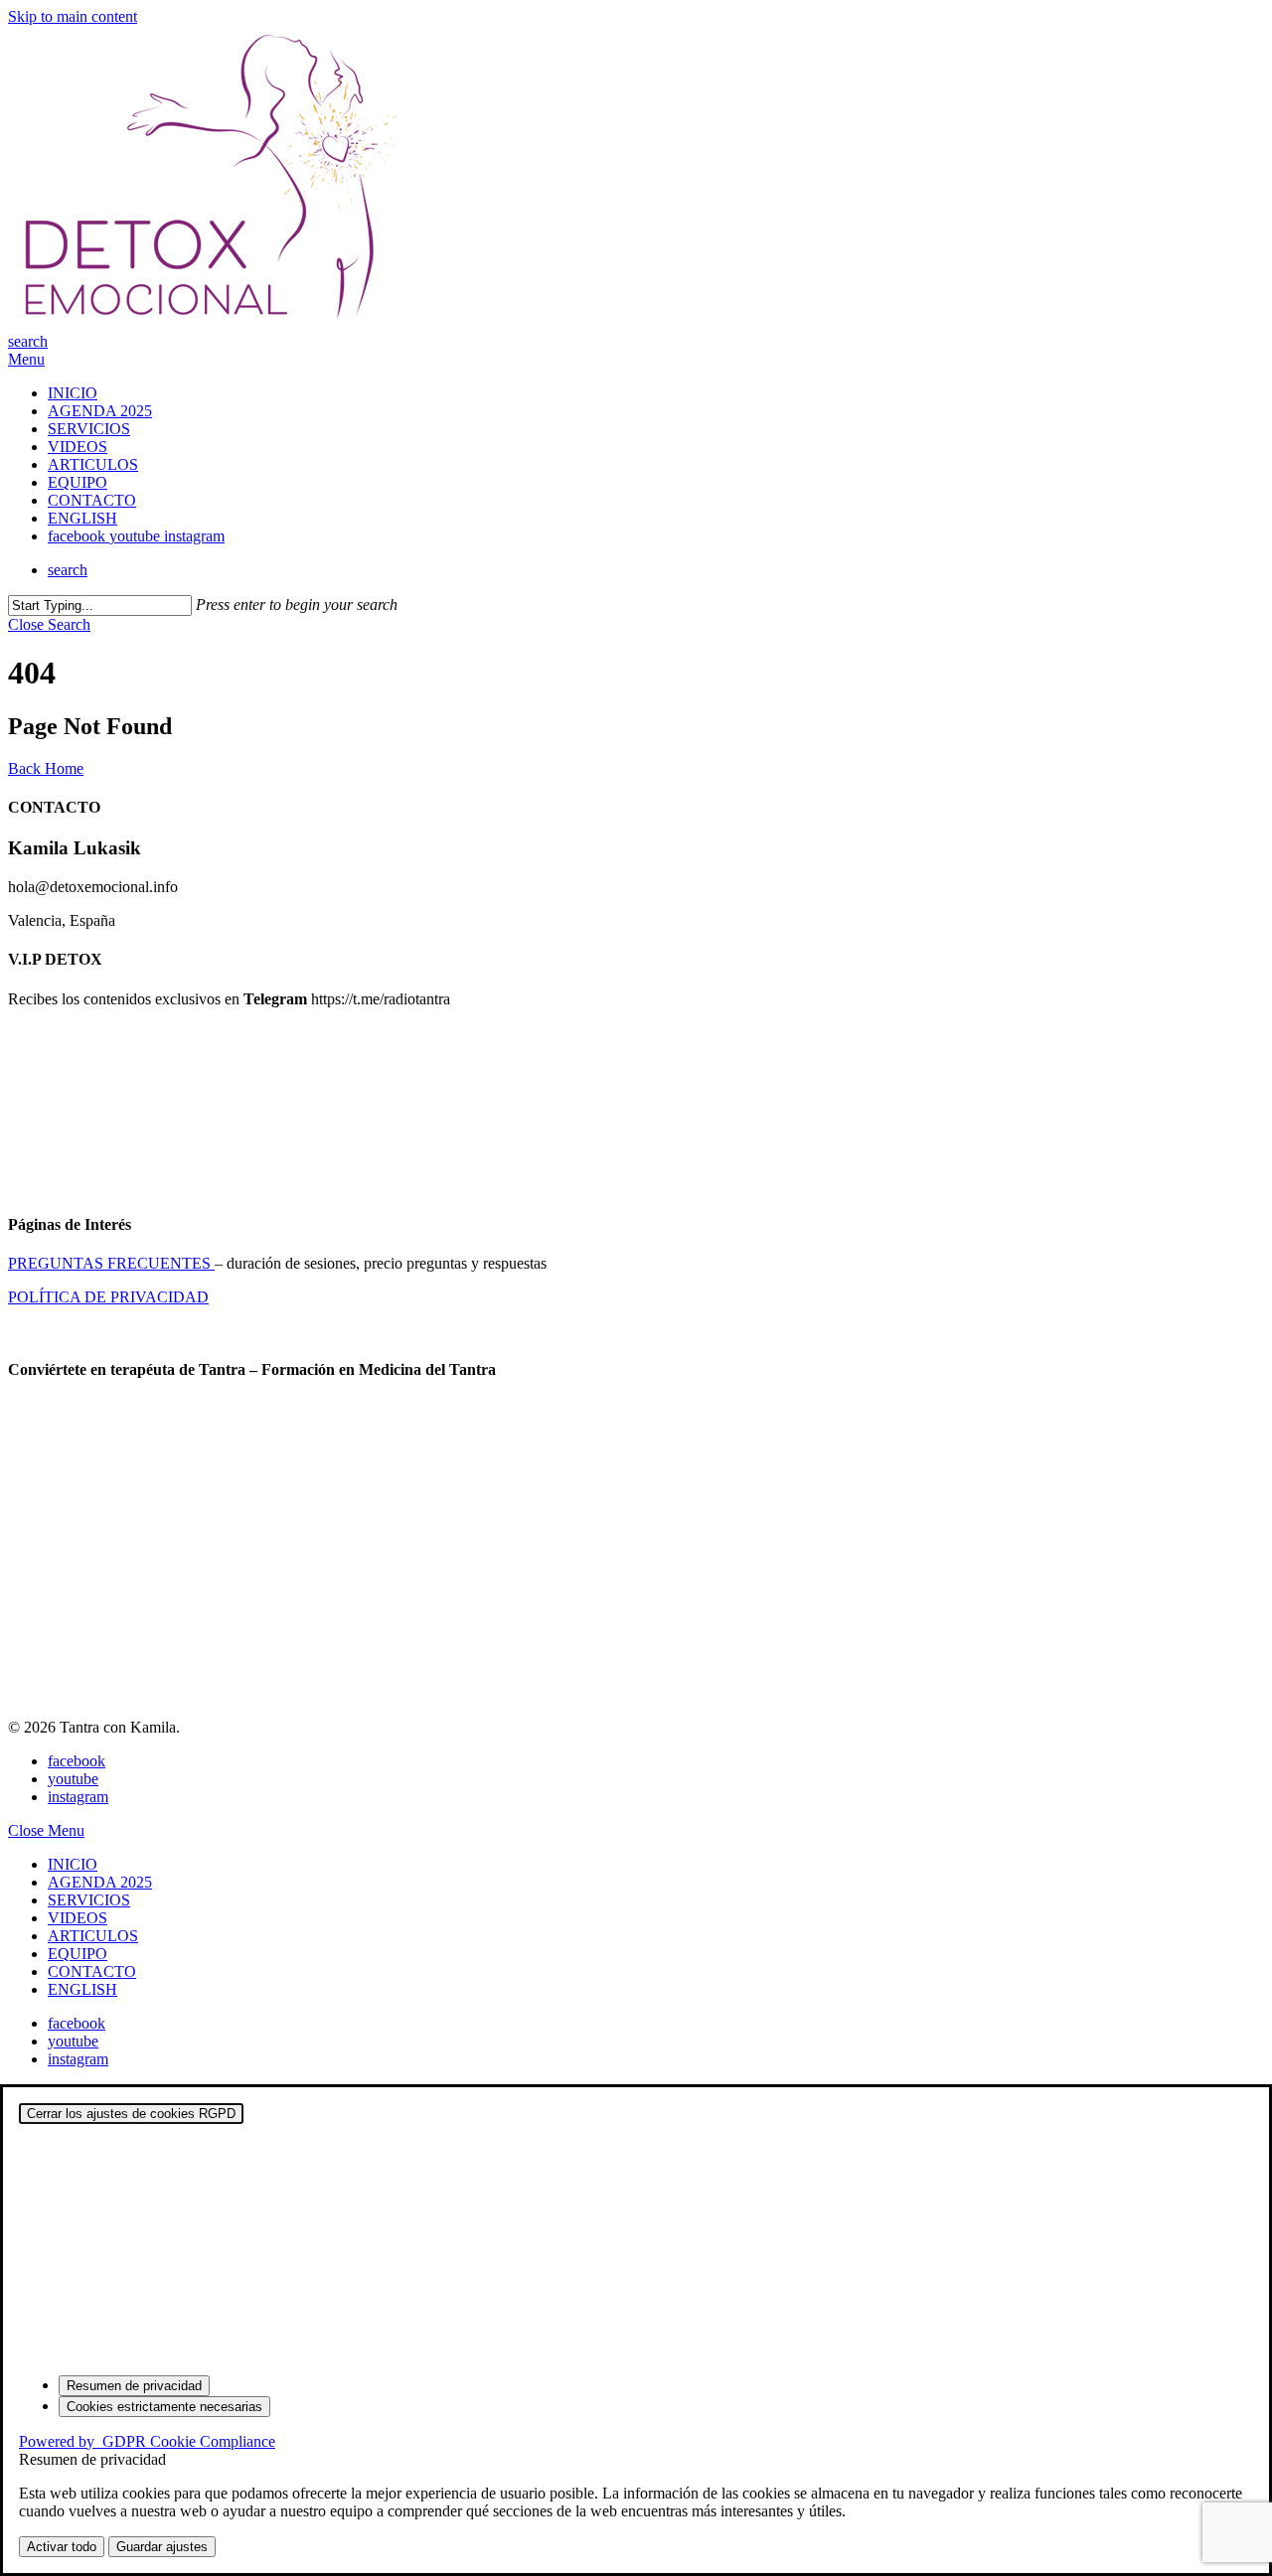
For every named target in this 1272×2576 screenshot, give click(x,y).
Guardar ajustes (162, 2547)
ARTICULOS (93, 1936)
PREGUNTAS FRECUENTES (111, 1263)
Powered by (147, 2441)
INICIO (73, 1864)
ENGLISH (82, 1989)
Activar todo (62, 2547)
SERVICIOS (89, 1900)
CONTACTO (92, 1971)
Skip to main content (73, 16)
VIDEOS (78, 1918)
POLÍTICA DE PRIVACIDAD (108, 1297)
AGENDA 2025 (100, 1882)
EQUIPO (78, 1954)
